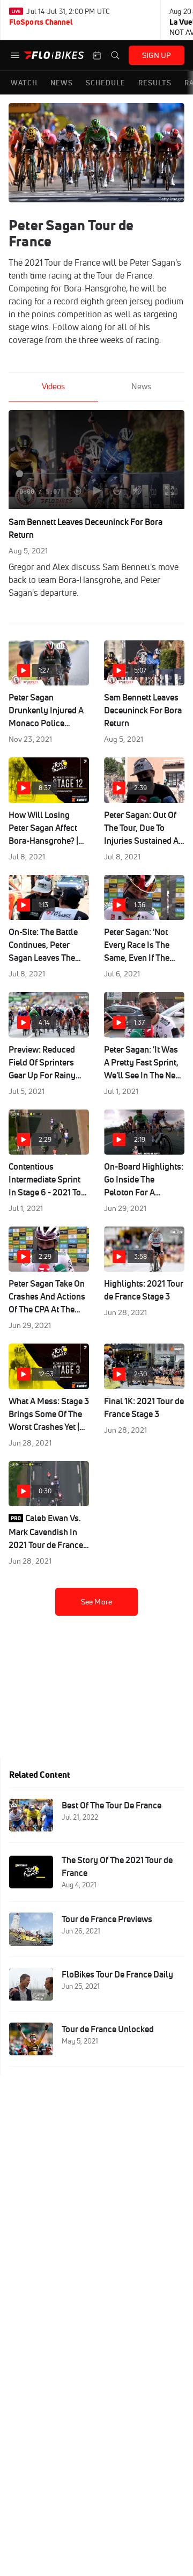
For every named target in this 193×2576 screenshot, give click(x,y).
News (141, 386)
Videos (53, 386)
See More (96, 1602)
